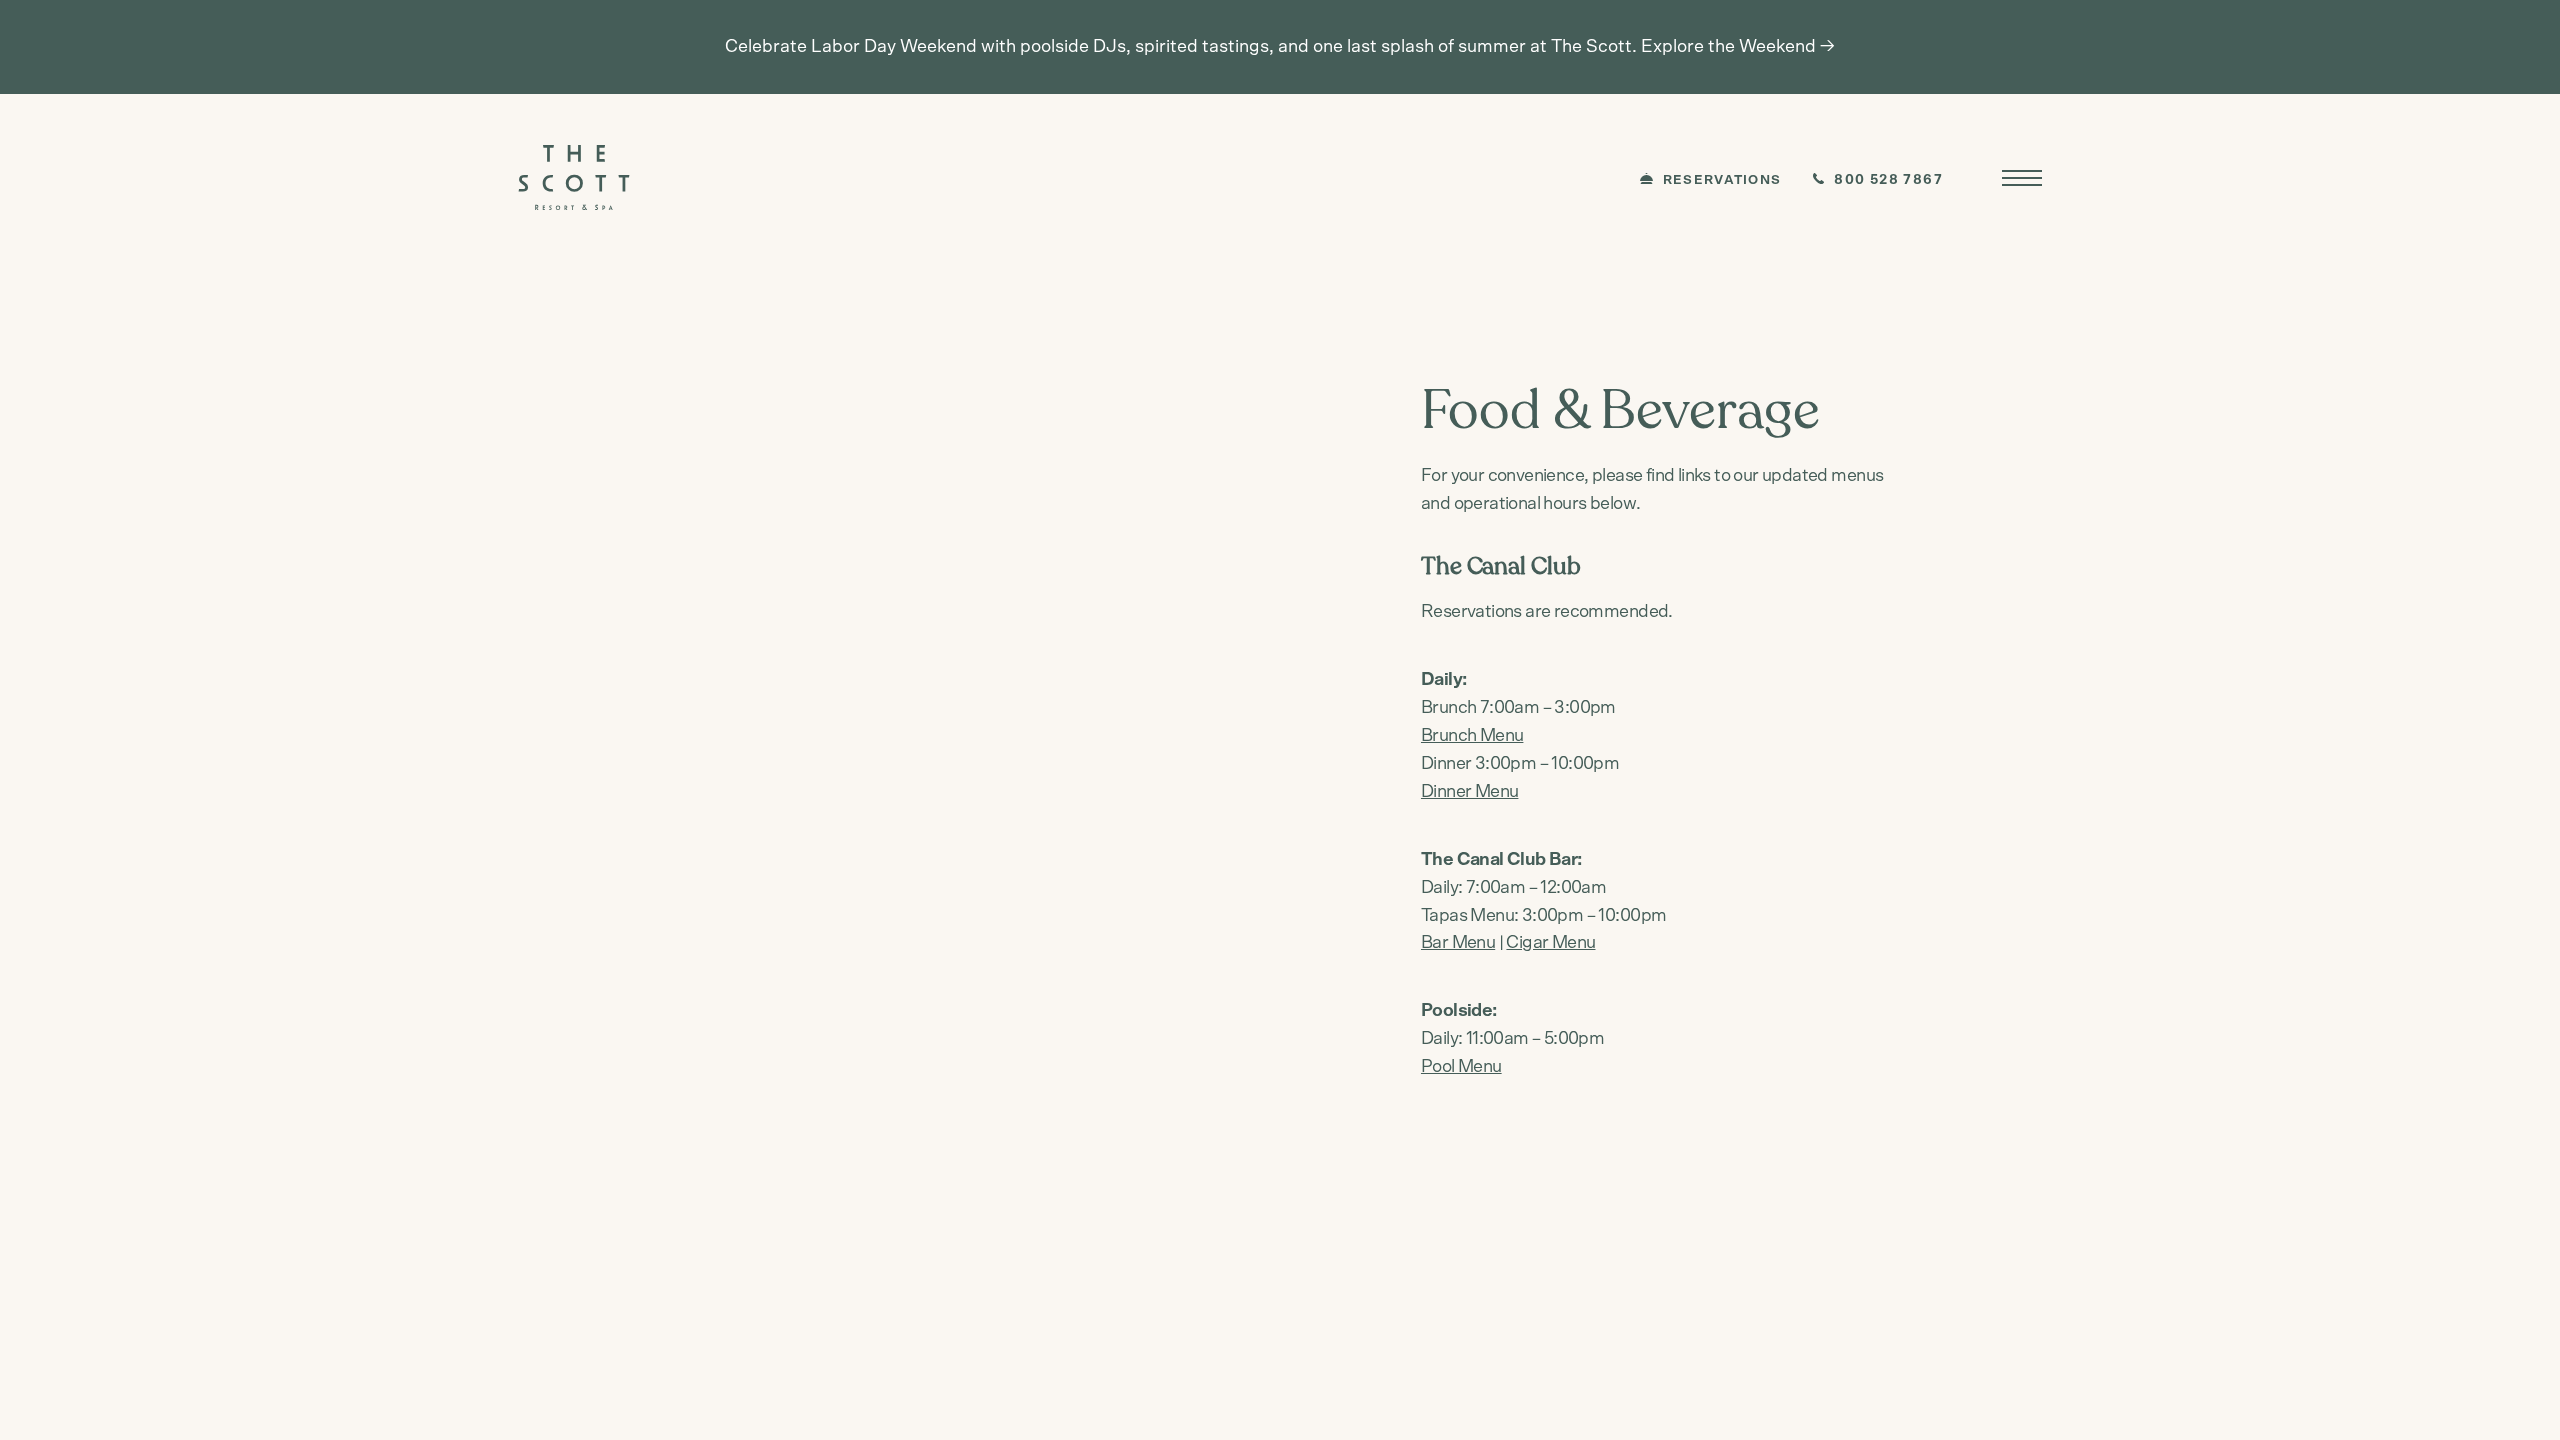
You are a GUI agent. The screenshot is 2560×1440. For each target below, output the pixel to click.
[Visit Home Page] (574, 177)
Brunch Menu (1472, 736)
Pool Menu (1461, 1067)
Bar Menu (1458, 943)
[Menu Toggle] (2022, 178)
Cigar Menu (1550, 943)
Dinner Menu (1469, 792)
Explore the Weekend (1728, 47)
